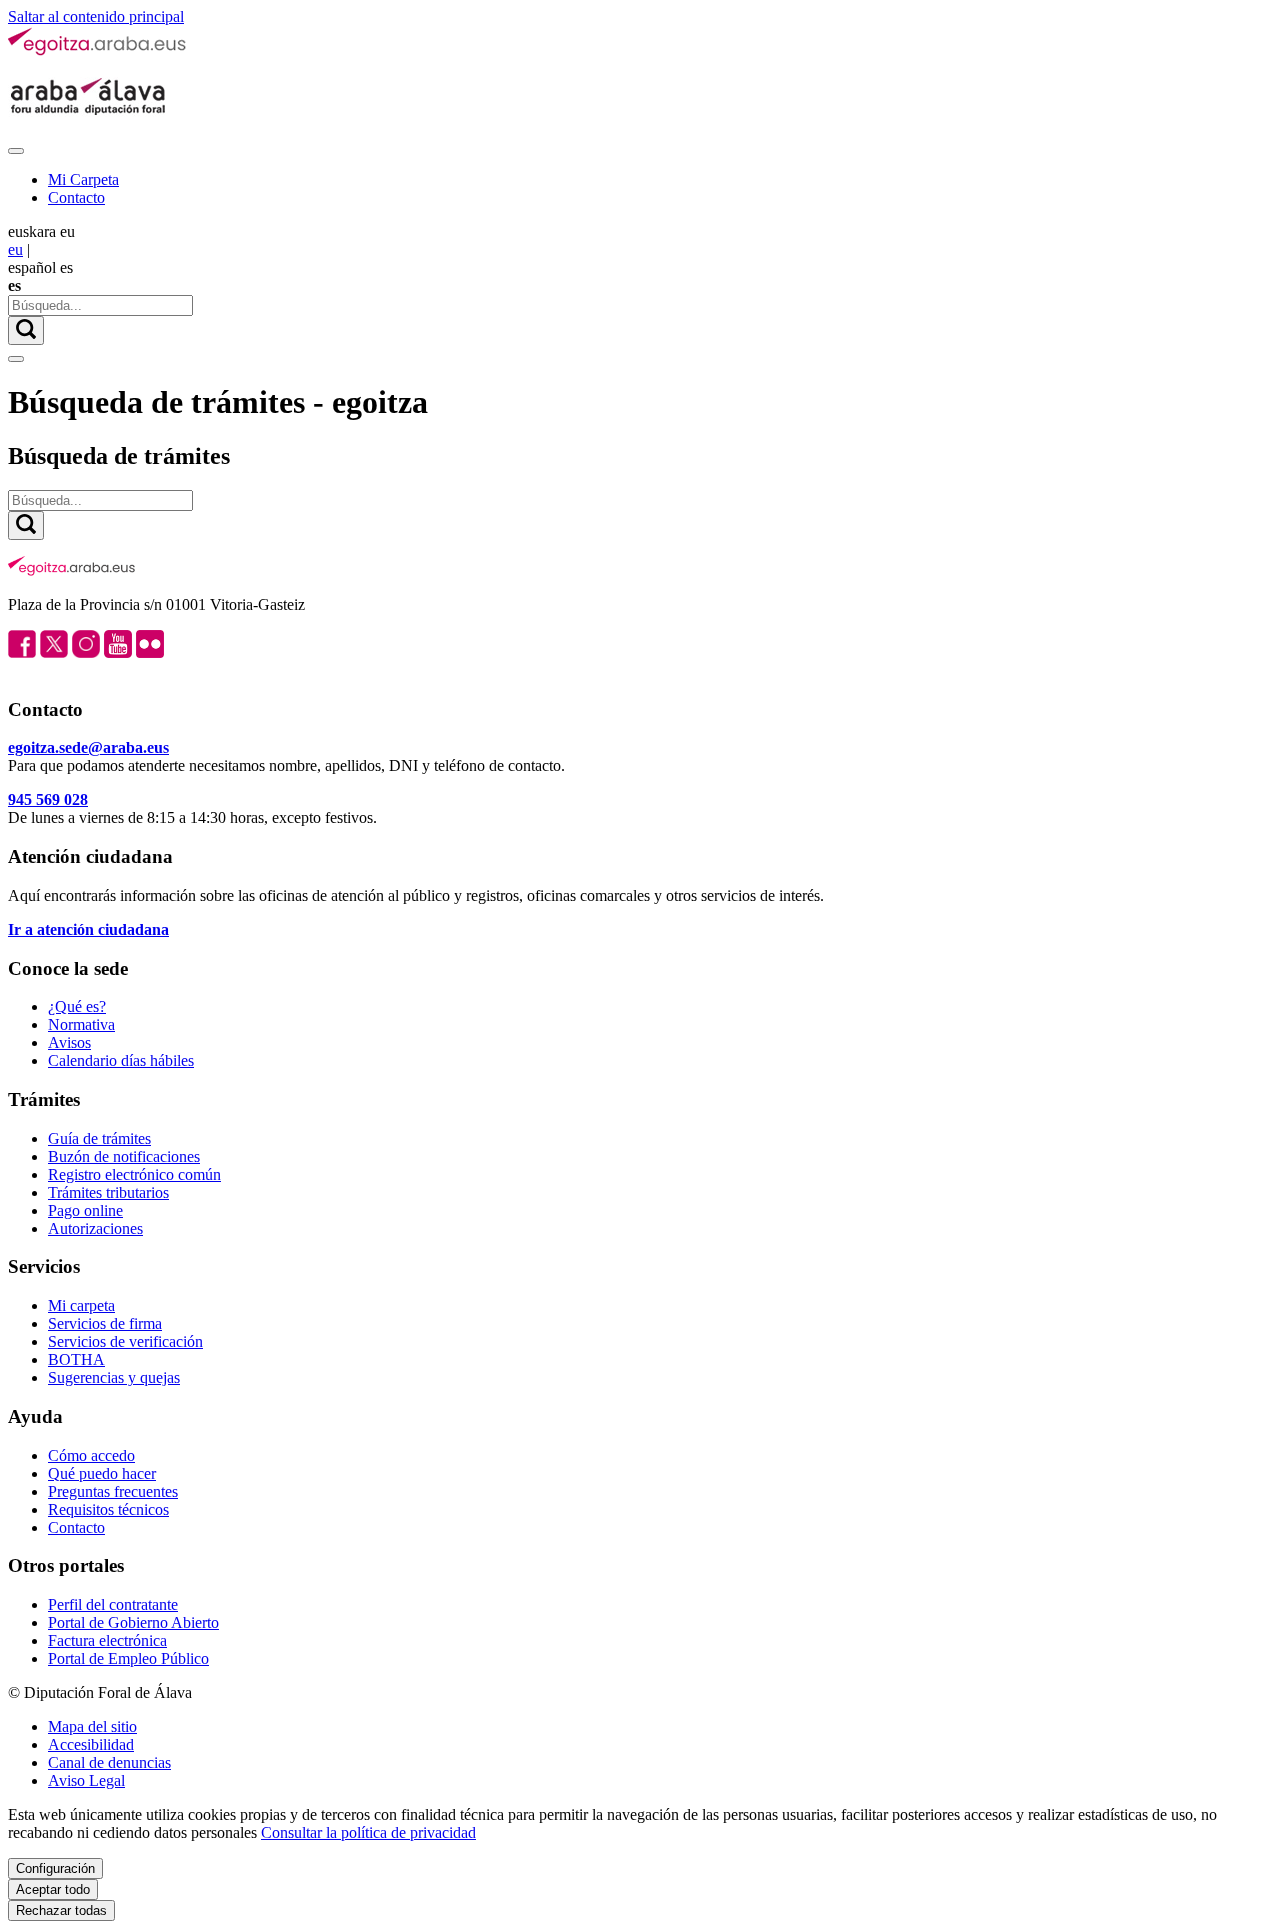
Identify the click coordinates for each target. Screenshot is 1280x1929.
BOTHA (76, 1359)
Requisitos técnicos (108, 1509)
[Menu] (16, 151)
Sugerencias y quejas (114, 1377)
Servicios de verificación (125, 1341)
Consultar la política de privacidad (368, 1832)
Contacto (76, 197)
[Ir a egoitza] (98, 51)
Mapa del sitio (92, 1726)
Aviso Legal (86, 1780)
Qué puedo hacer (102, 1473)
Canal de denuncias (109, 1762)
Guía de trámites (99, 1138)
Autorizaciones (95, 1228)
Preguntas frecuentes (113, 1491)
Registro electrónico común (134, 1174)
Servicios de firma (105, 1323)
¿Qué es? (77, 1006)
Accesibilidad (91, 1744)
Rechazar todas (61, 1910)
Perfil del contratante (113, 1604)
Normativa (81, 1024)
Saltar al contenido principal (96, 16)
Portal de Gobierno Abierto (133, 1622)
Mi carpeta (81, 1305)
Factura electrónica (107, 1640)
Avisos (69, 1042)
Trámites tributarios (108, 1192)
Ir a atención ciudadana (88, 929)
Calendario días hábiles (121, 1060)
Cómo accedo (91, 1455)
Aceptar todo (53, 1889)
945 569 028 (48, 799)
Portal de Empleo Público (128, 1658)
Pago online (85, 1210)
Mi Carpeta (83, 179)
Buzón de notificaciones (124, 1156)
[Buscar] (26, 330)
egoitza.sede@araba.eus (88, 747)
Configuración (55, 1868)
